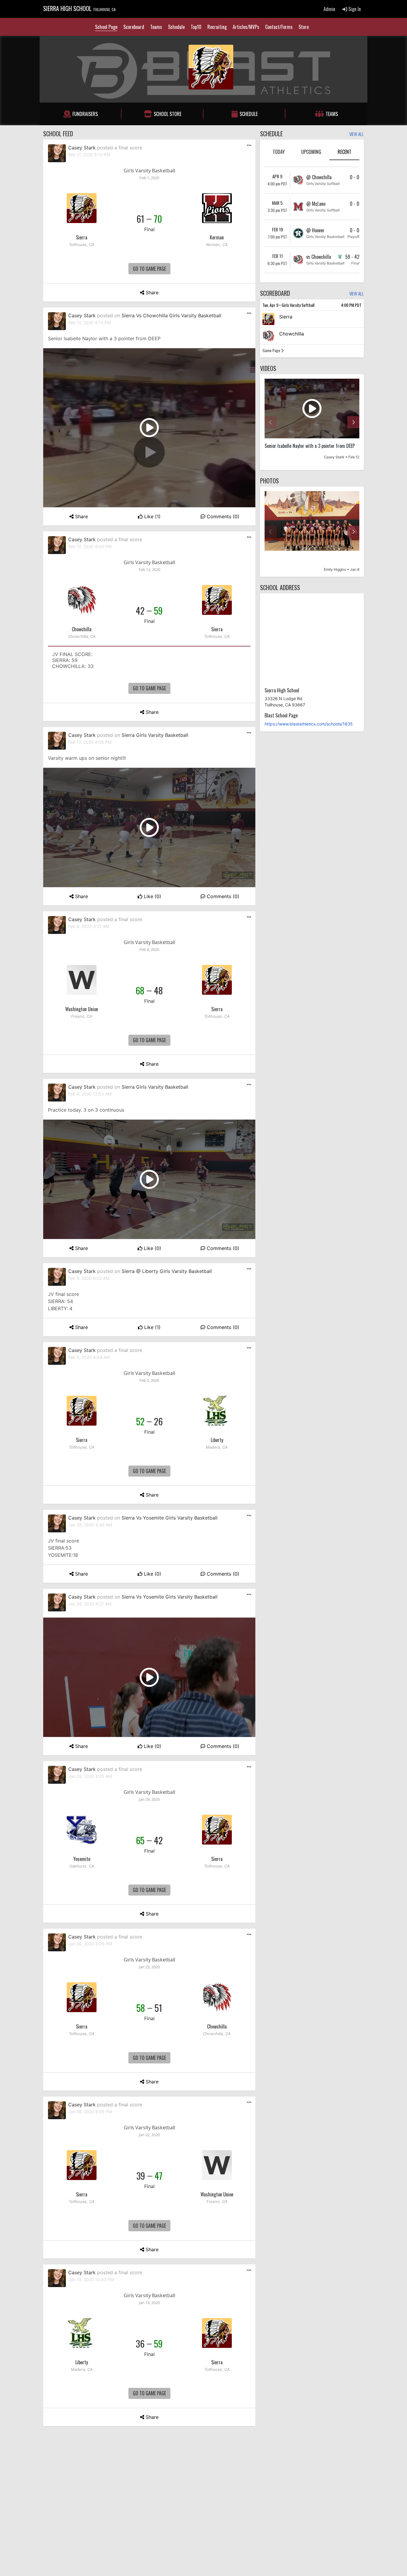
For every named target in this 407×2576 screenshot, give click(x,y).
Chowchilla (82, 629)
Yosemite (82, 1859)
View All (356, 134)
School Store (168, 114)
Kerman (217, 237)
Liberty (217, 1440)
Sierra (82, 237)
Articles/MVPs (246, 27)
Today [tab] (279, 152)
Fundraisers (85, 114)
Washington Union (82, 1009)
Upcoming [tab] (311, 152)
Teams (156, 27)
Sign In (354, 9)
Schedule (176, 27)
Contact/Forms (279, 27)
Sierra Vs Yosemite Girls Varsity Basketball (170, 1518)
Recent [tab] (344, 152)
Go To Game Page (149, 269)
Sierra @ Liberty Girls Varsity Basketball (167, 1271)
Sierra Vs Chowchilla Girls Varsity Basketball (171, 315)
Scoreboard (134, 27)
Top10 (196, 27)
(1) (152, 516)
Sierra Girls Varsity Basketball (155, 735)
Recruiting (217, 27)
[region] (312, 422)
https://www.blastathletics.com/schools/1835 (309, 724)
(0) (223, 516)
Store (304, 27)
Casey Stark (82, 148)
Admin (329, 9)
